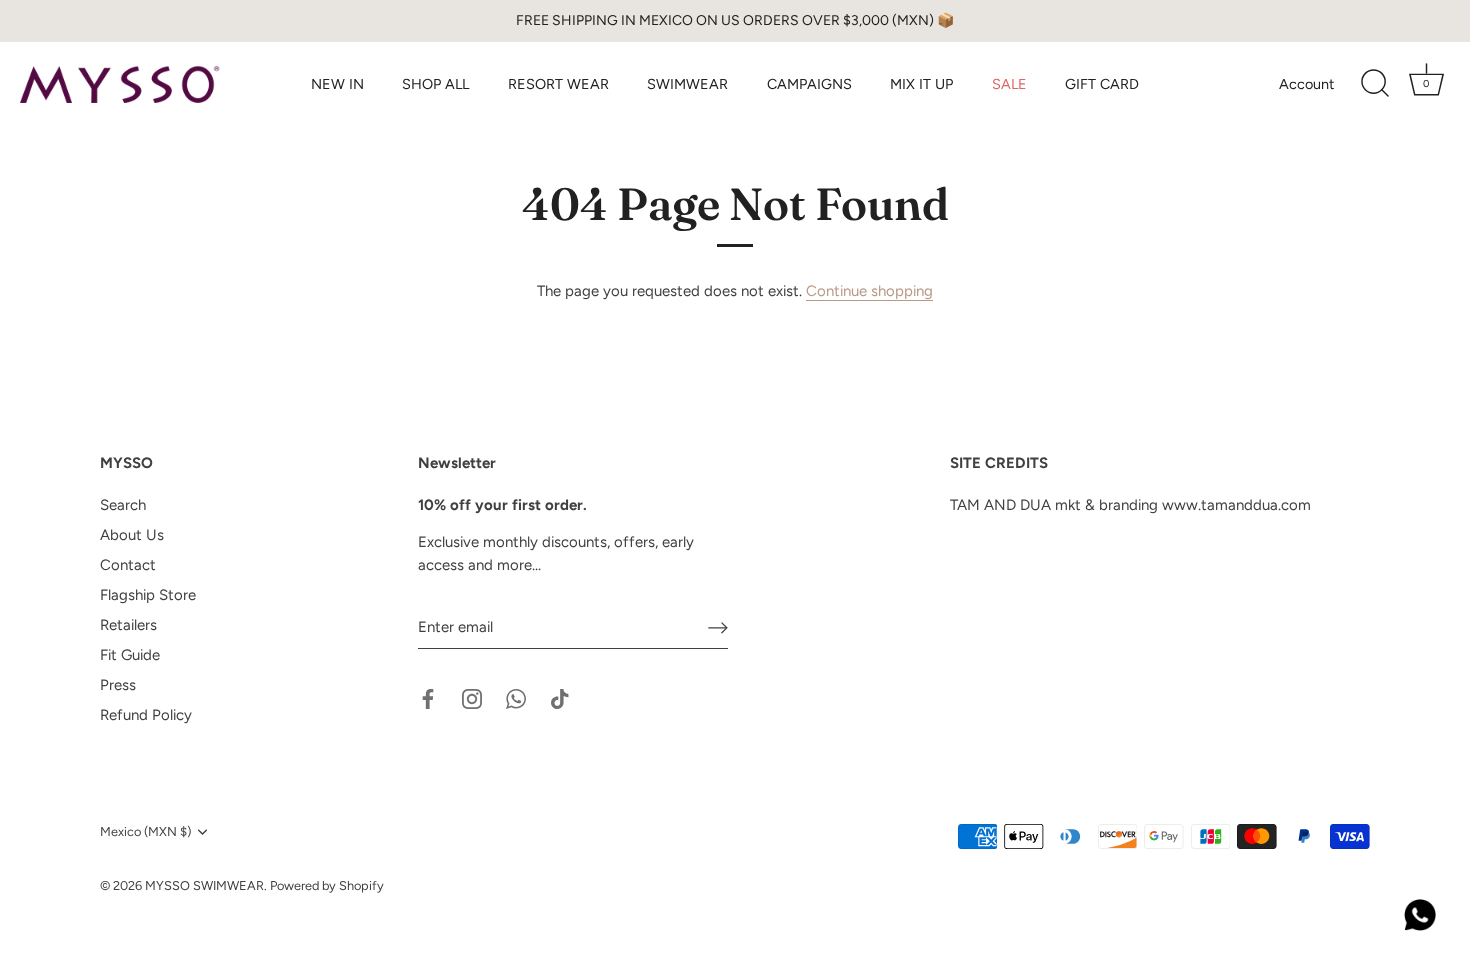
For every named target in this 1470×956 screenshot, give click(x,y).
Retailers (128, 625)
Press (118, 685)
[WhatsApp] (516, 698)
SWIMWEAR (687, 84)
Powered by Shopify (327, 885)
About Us (132, 535)
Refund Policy (146, 715)
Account (1306, 84)
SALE (1009, 84)
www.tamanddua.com (1236, 505)
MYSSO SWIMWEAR (204, 885)
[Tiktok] (560, 698)
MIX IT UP (921, 84)
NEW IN (337, 84)
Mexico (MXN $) (145, 831)
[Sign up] (718, 628)
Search (123, 505)
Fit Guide (130, 655)
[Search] (1375, 84)
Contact (128, 565)
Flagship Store (148, 595)
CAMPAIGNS (809, 84)
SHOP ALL (435, 84)
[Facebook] (428, 698)
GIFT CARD (1102, 84)
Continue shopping (869, 291)
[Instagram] (472, 698)
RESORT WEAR (558, 84)
